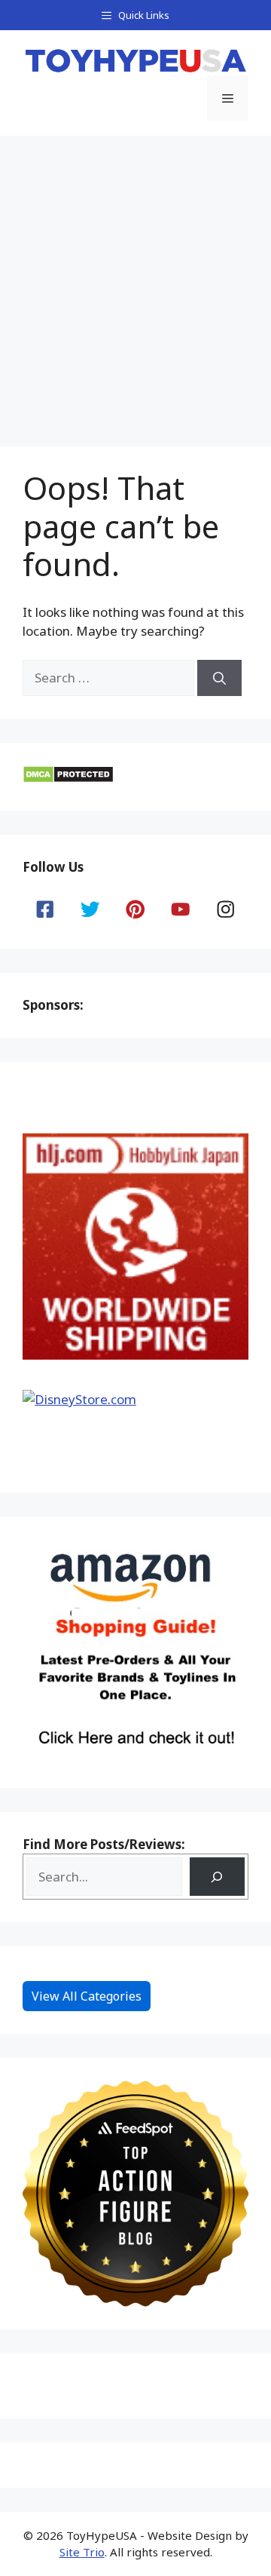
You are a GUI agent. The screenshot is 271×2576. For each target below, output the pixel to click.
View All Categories (87, 1996)
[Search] (219, 678)
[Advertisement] (135, 279)
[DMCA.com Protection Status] (68, 779)
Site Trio (82, 2552)
